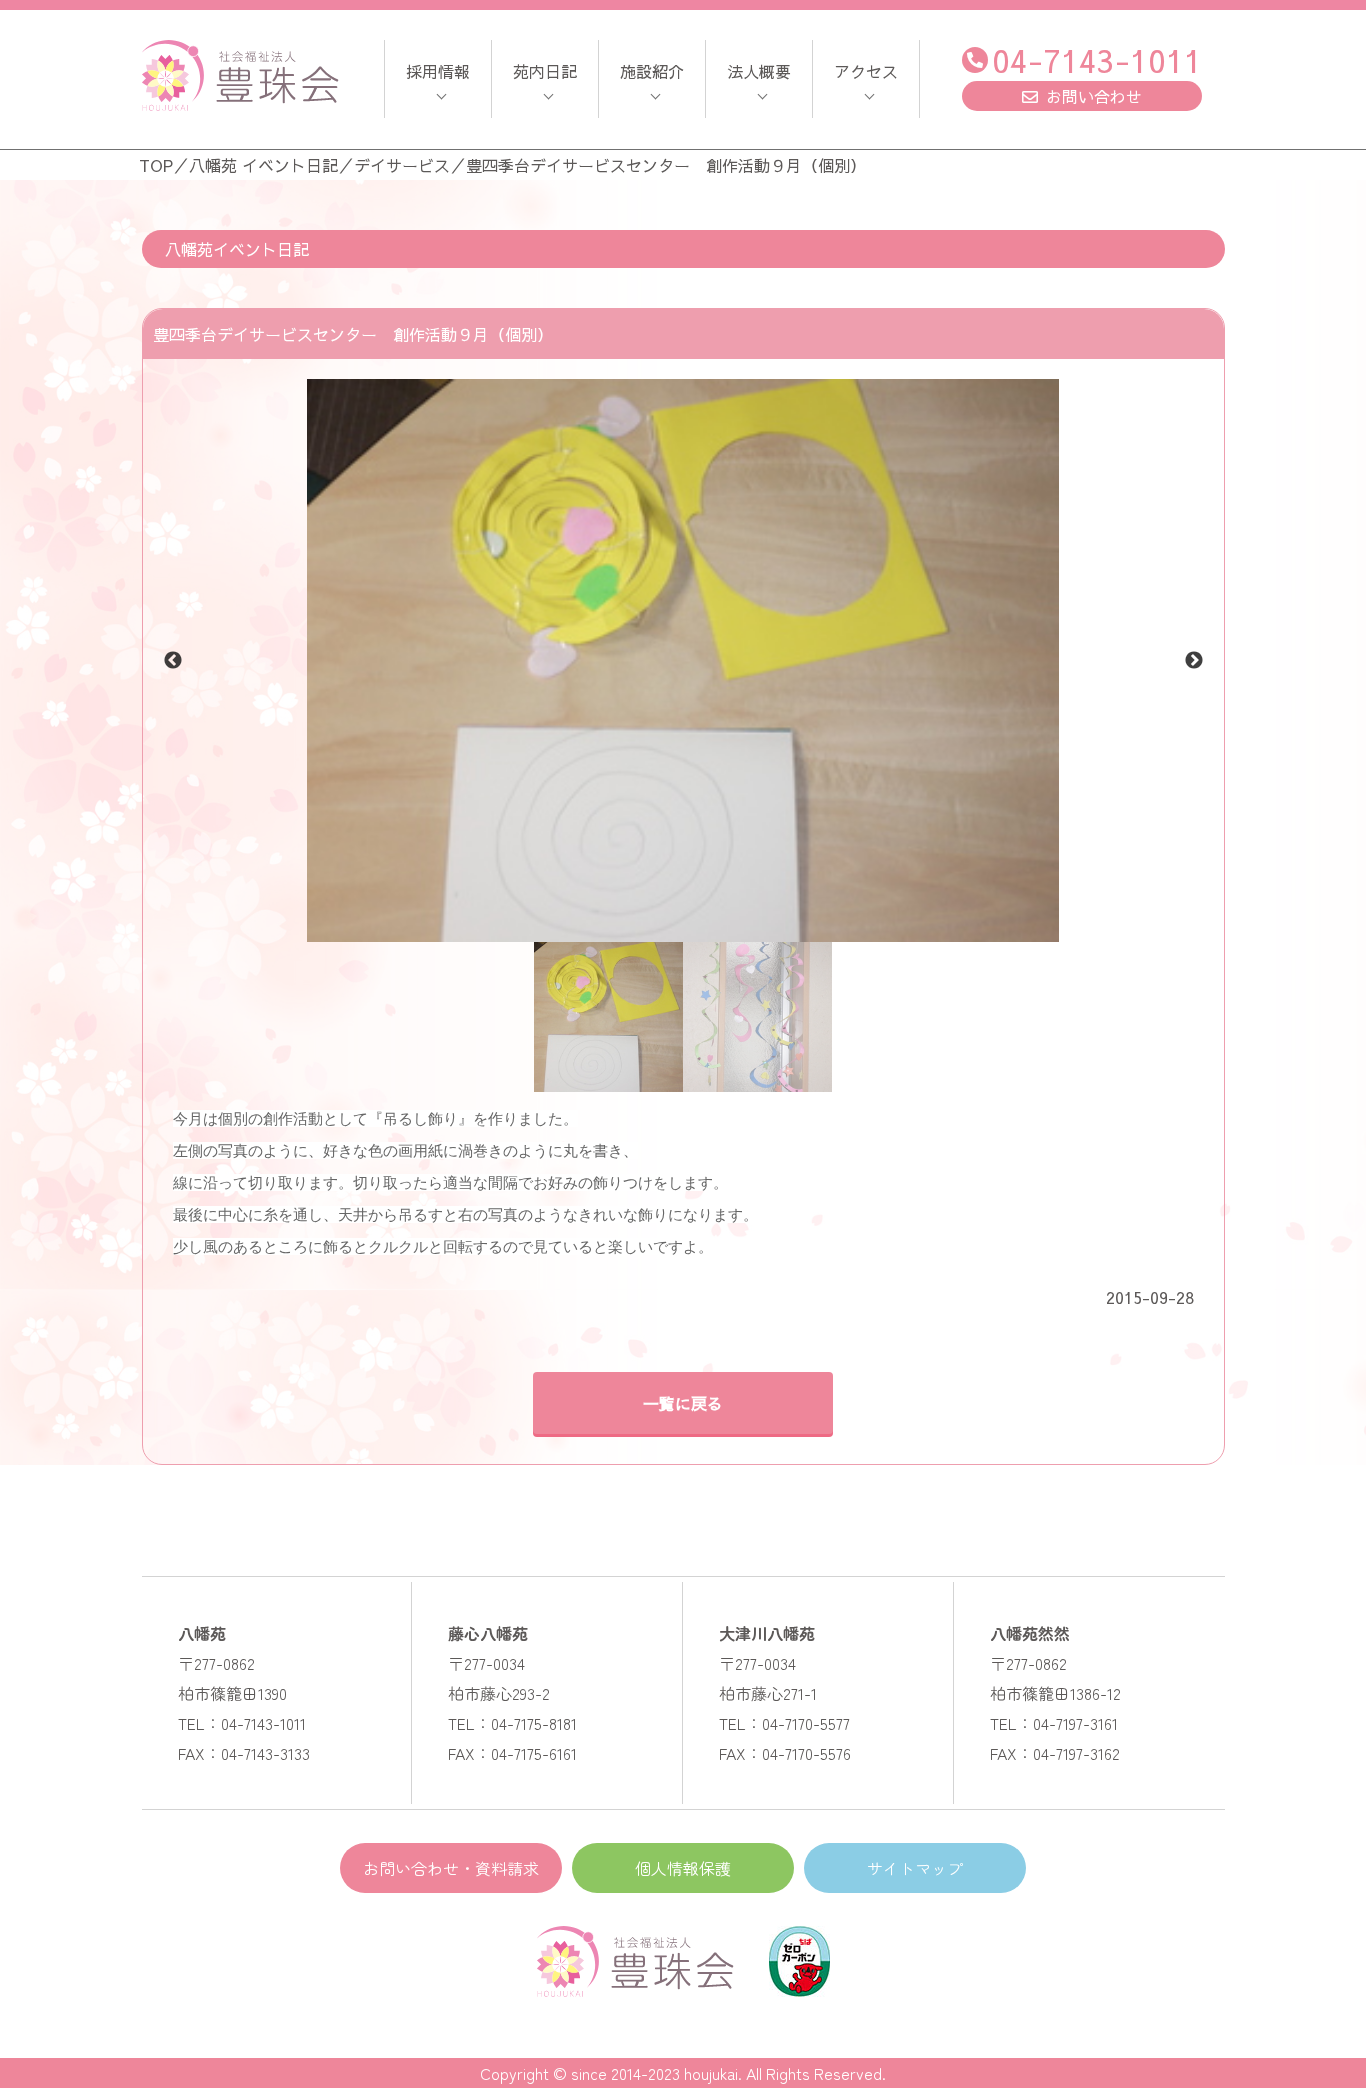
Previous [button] (173, 661)
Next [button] (1194, 661)
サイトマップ (915, 1868)
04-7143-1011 (1097, 59)
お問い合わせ (1094, 96)
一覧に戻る (683, 1403)
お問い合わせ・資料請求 (451, 1868)
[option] (683, 660)
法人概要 (759, 71)
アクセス (866, 71)
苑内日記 (545, 71)
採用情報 (438, 71)
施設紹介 (652, 71)
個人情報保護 (683, 1868)
